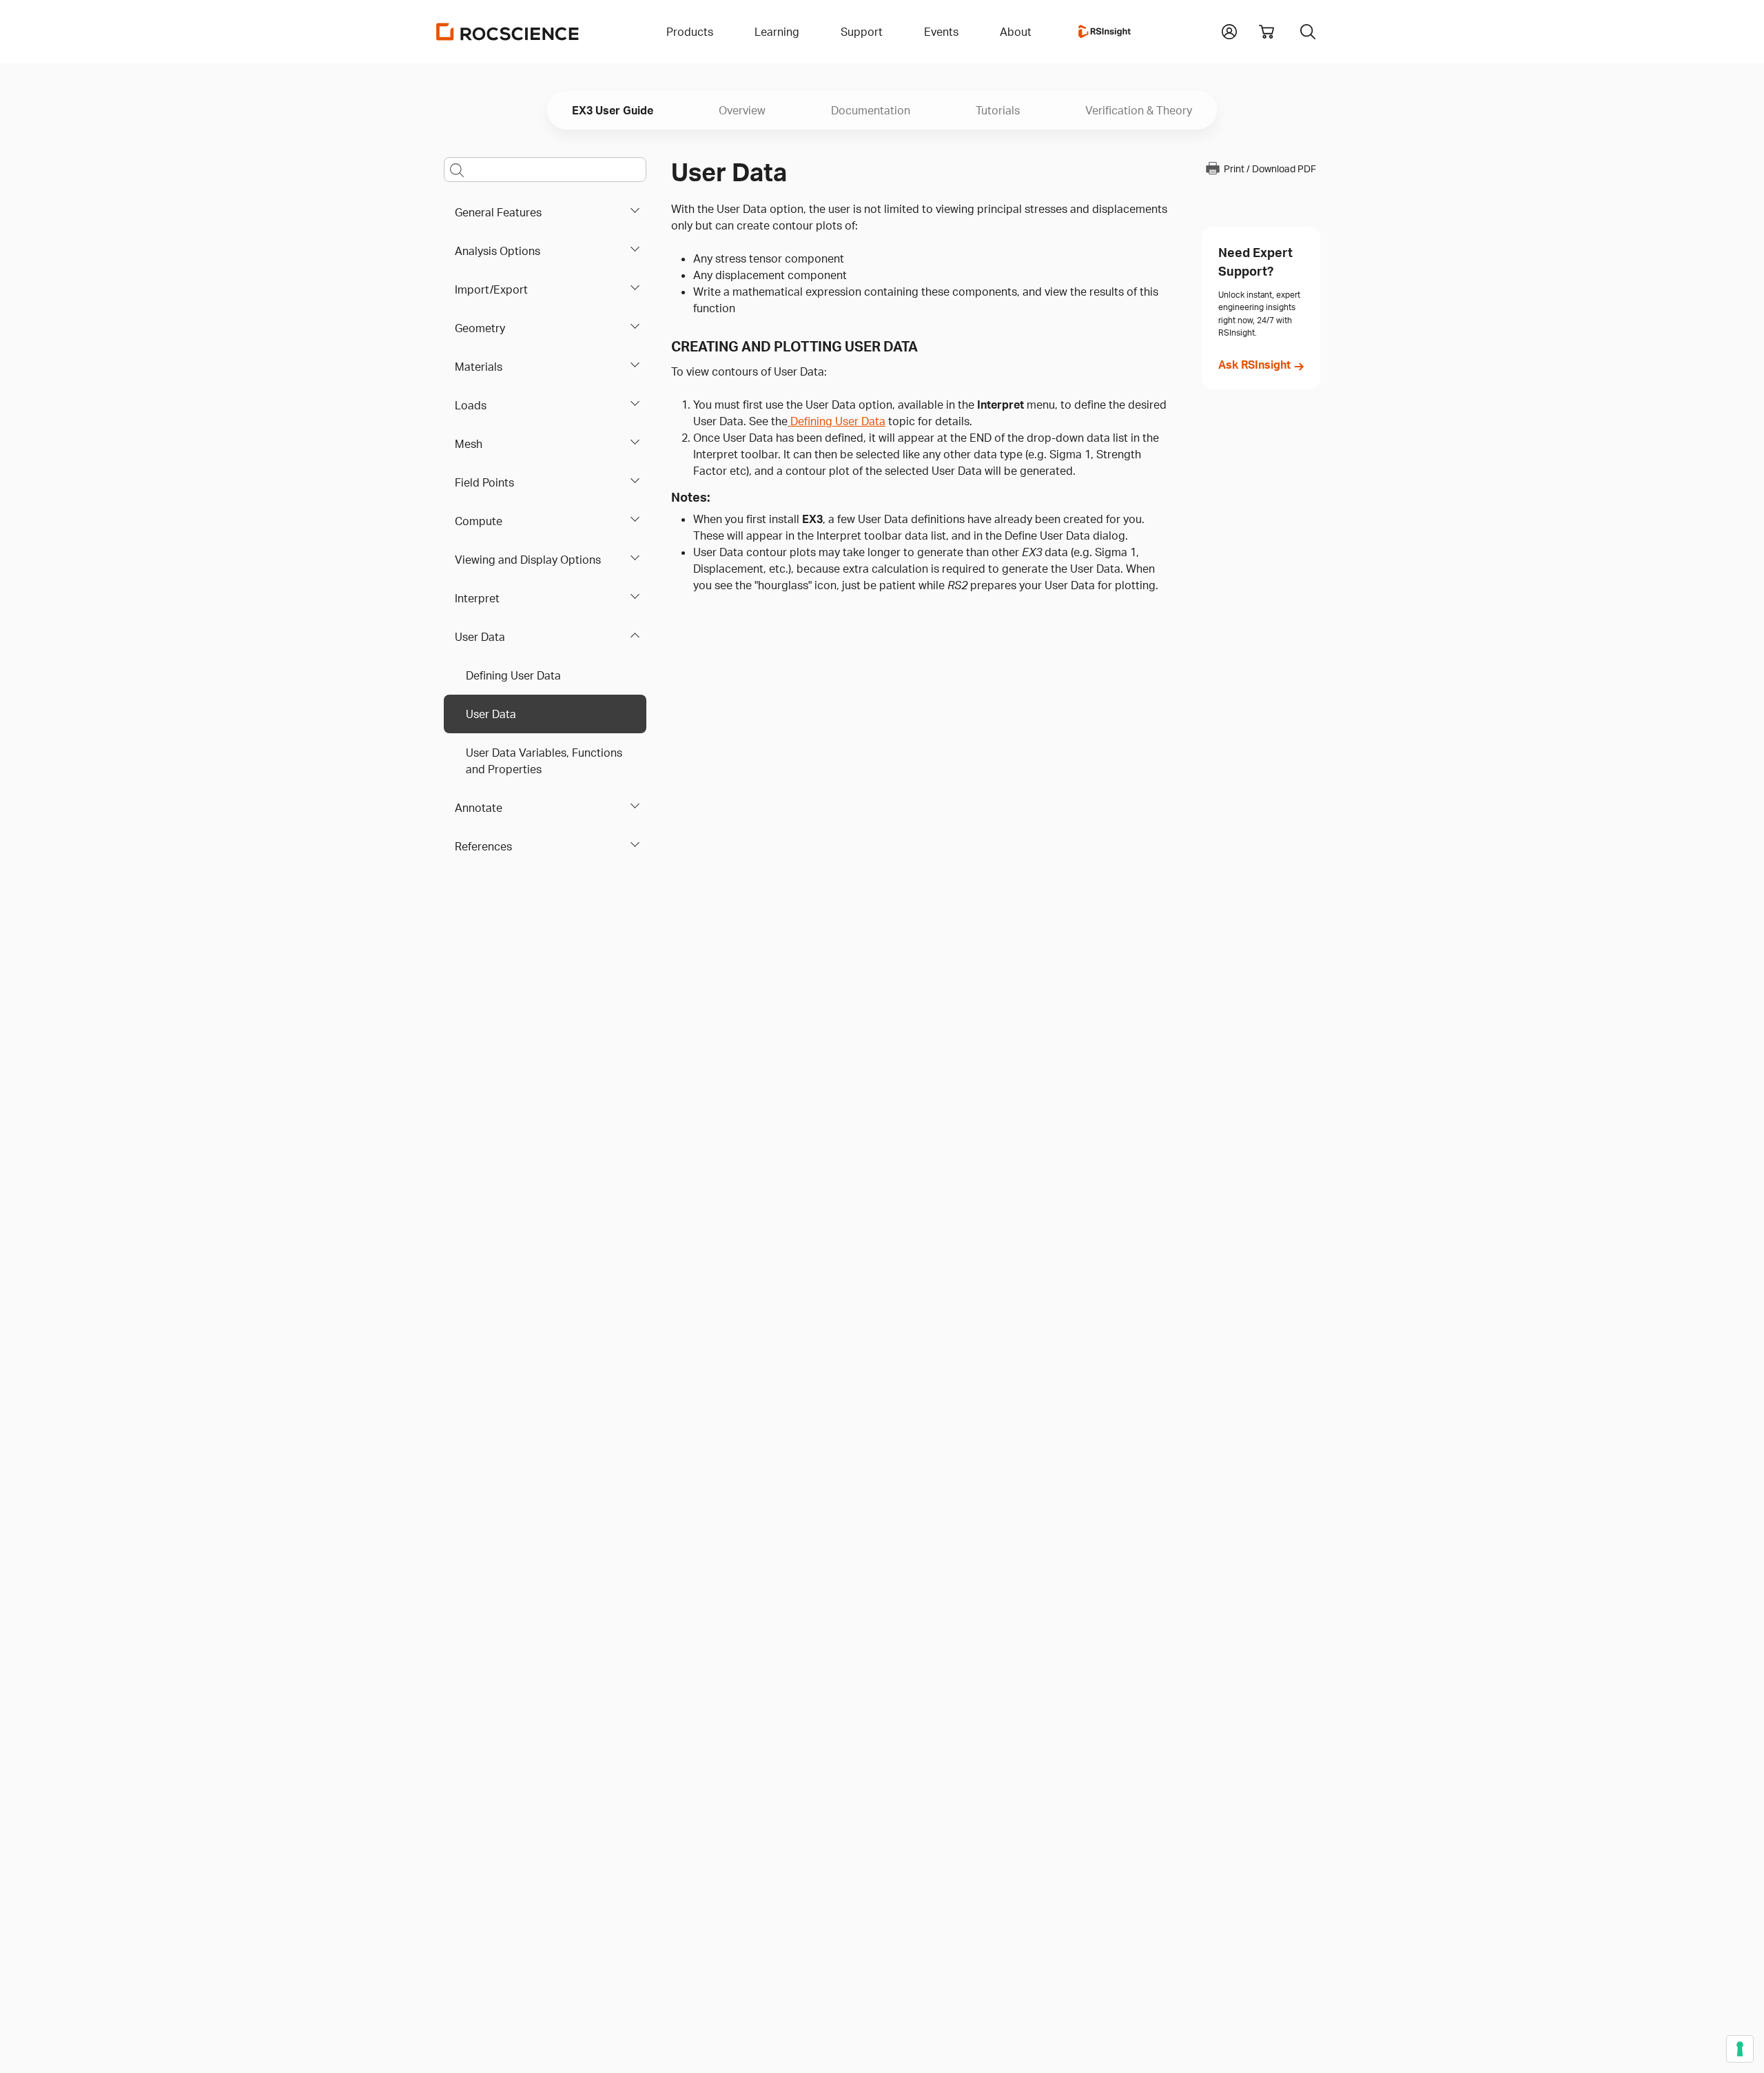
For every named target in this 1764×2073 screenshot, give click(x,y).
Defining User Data (513, 675)
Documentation (871, 110)
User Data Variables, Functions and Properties (544, 761)
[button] (1229, 30)
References (483, 846)
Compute (479, 521)
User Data (480, 637)
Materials (479, 367)
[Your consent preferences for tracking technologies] (1740, 2049)
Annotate (479, 808)
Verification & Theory (1139, 110)
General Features (498, 212)
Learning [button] (777, 32)
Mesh (469, 444)
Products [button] (690, 32)
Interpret (477, 598)
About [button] (1016, 32)
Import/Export (491, 289)
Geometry (480, 328)
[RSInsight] (1105, 32)
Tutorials (998, 110)
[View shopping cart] (1266, 32)
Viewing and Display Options (528, 560)
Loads (471, 405)
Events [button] (941, 32)
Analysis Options (498, 251)
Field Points (484, 482)
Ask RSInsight (1254, 365)
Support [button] (862, 32)
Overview (742, 110)
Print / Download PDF (1270, 169)
